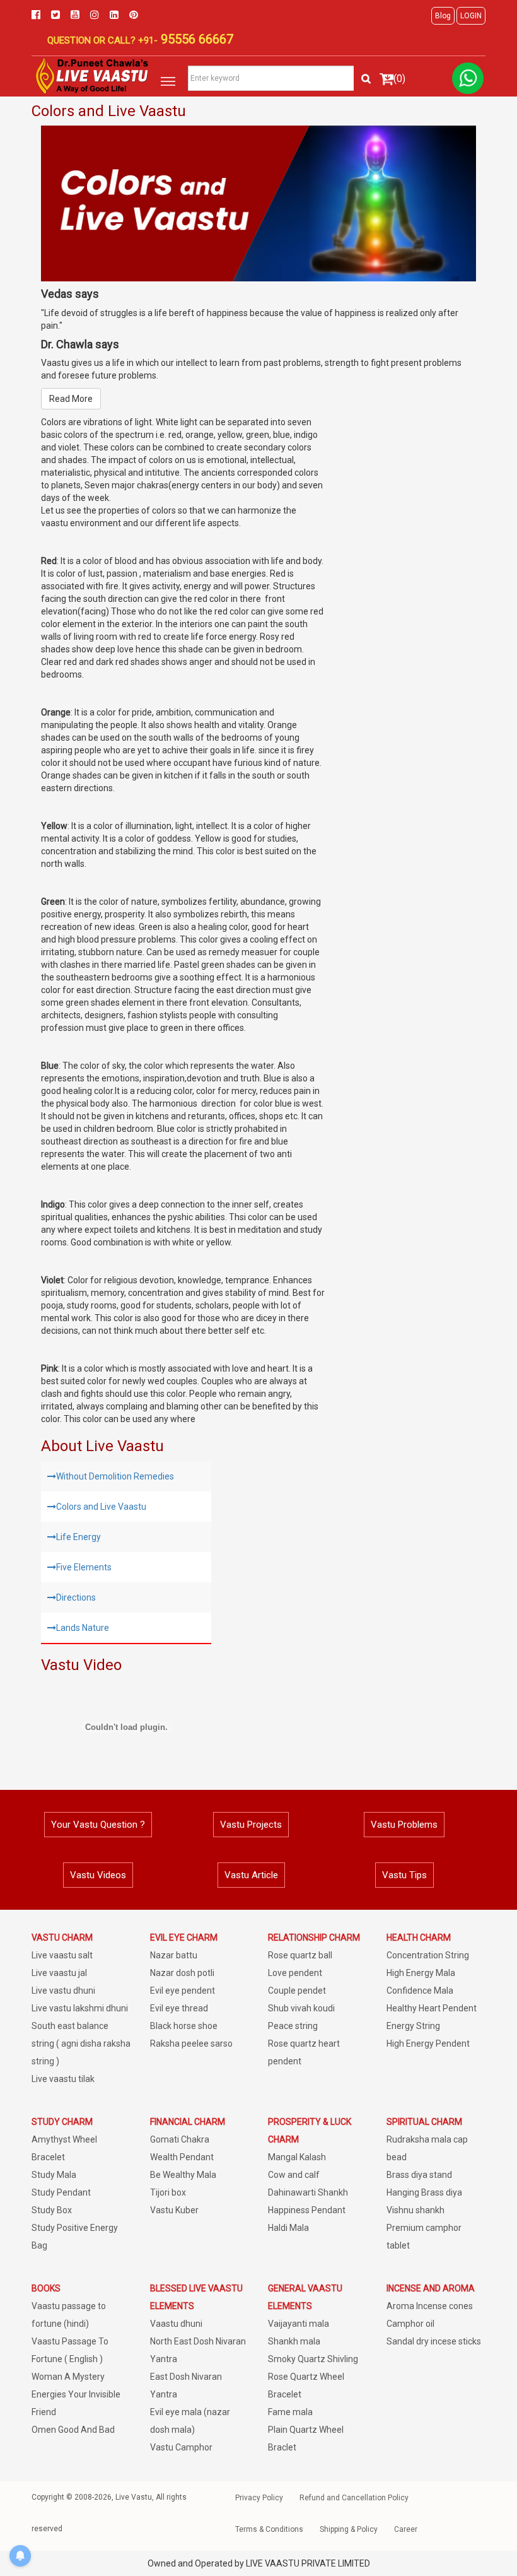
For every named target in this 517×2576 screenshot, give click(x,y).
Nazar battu (174, 1955)
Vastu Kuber (174, 2210)
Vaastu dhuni (176, 2324)
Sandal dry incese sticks (434, 2341)
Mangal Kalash (297, 2157)
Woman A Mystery (68, 2377)
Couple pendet (297, 1991)
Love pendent (295, 1973)
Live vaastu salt (62, 1955)
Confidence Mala (420, 1991)
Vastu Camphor (181, 2447)
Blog (443, 16)
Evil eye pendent (183, 1991)
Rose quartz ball (300, 1955)
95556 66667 (195, 39)
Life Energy (78, 1537)
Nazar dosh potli (182, 1973)
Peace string (293, 2026)
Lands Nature (83, 1628)
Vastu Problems (404, 1825)
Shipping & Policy (349, 2529)
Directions (76, 1597)
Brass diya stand (419, 2175)
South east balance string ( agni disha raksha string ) (81, 2044)
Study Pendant (61, 2192)
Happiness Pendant (307, 2210)
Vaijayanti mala (299, 2324)
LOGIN (471, 16)
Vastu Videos (98, 1875)
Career (406, 2529)
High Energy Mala (421, 1973)
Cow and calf (294, 2175)
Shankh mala (294, 2341)
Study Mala (54, 2175)
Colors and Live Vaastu (101, 1507)
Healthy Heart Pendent (432, 2008)
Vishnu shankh (415, 2210)
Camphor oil (410, 2324)
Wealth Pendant (182, 2157)
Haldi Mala (288, 2228)
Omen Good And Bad (73, 2430)
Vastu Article (251, 1875)
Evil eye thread (179, 2008)
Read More (71, 399)
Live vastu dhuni (63, 1991)
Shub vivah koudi (301, 2008)
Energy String (413, 2026)
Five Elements (84, 1567)
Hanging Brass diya (424, 2192)
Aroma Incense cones (430, 2306)
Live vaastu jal (59, 1973)
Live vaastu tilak (63, 2079)
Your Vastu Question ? (98, 1825)
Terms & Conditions (269, 2529)
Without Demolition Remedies (115, 1476)
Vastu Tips (404, 1875)
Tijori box (168, 2192)
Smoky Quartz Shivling (313, 2359)
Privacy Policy (259, 2498)
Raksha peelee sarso (191, 2044)
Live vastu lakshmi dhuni (80, 2008)
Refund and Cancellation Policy (354, 2498)
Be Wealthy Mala (183, 2175)
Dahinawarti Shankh (308, 2192)
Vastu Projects (251, 1825)
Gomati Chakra (180, 2139)
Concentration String (428, 1955)
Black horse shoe (184, 2026)
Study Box (52, 2210)
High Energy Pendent (428, 2044)
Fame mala (290, 2412)
